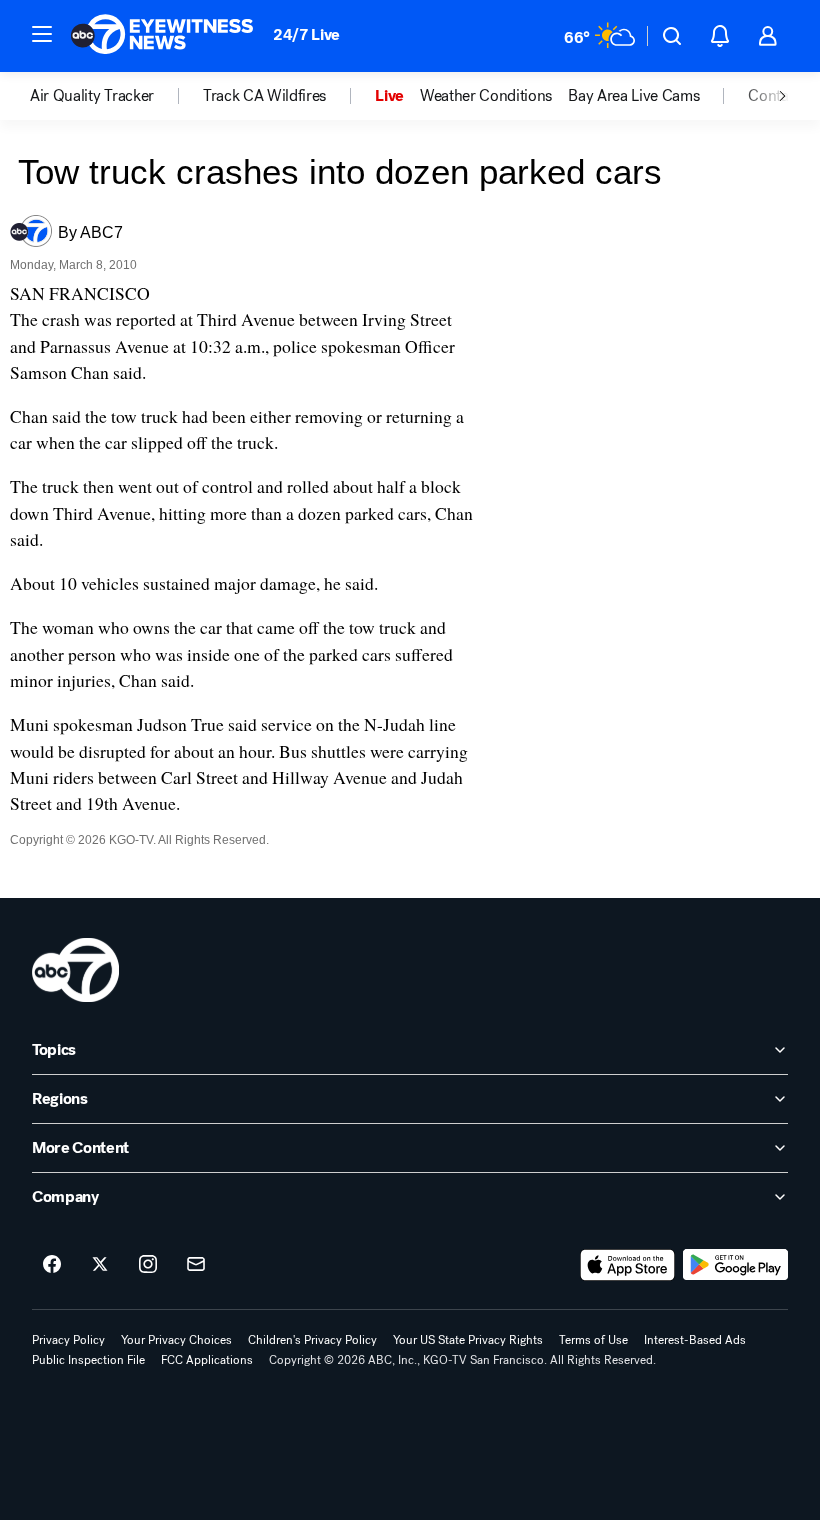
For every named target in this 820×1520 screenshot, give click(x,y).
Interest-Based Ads (695, 1340)
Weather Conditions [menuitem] (486, 96)
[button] (42, 34)
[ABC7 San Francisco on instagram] (148, 1265)
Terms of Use (593, 1340)
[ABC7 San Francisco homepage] (162, 36)
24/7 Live (306, 34)
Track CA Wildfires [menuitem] (264, 96)
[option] (116, 96)
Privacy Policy (68, 1340)
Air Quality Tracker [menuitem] (92, 96)
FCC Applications (207, 1360)
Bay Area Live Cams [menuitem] (633, 96)
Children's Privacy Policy (312, 1340)
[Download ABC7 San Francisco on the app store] (628, 1265)
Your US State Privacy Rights (468, 1340)
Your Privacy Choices (176, 1340)
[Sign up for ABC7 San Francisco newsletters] (196, 1265)
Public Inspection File (88, 1360)
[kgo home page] (75, 970)
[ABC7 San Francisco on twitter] (100, 1265)
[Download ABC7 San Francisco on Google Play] (735, 1265)
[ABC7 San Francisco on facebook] (52, 1265)
